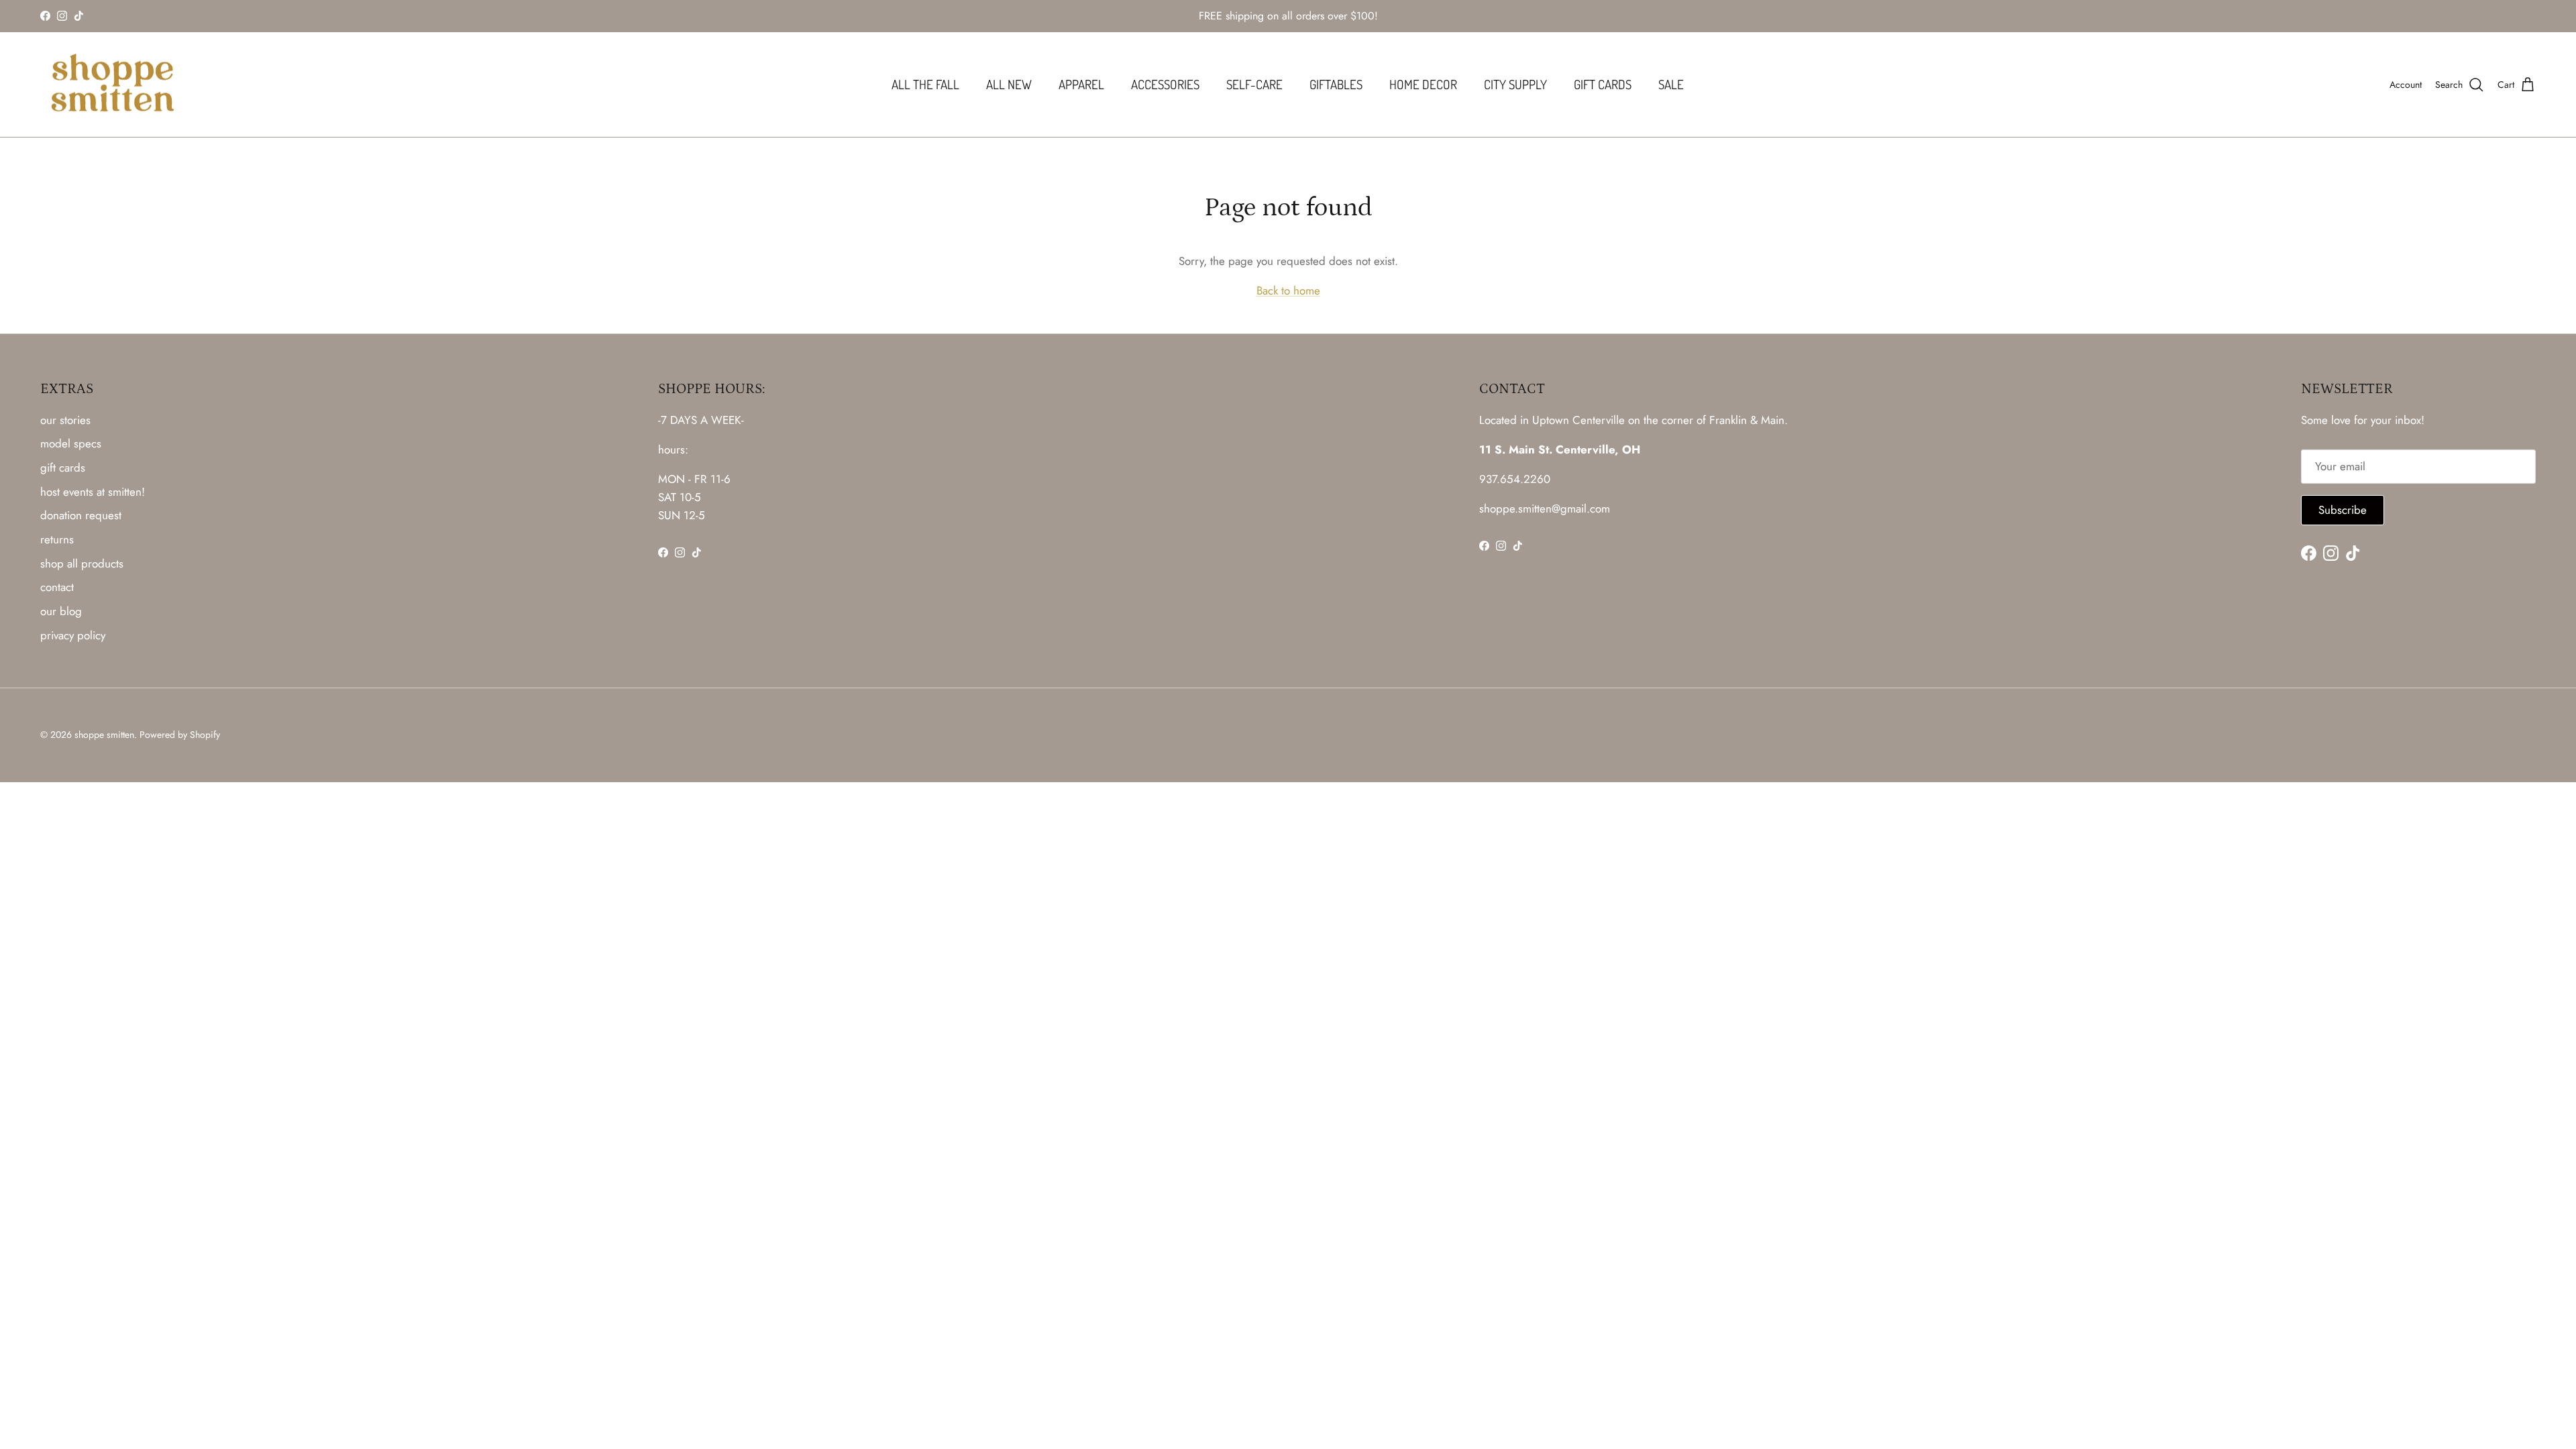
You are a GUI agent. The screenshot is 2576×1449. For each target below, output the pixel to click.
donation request (81, 515)
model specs (71, 443)
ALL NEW (1009, 84)
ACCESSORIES (1165, 84)
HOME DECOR (1423, 84)
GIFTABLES (1336, 84)
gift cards (63, 468)
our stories (65, 420)
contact (57, 587)
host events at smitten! (93, 492)
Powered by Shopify (180, 735)
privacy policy (73, 635)
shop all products (82, 563)
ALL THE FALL (925, 84)
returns (57, 539)
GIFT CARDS (1603, 84)
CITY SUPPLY (1515, 84)
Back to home (1288, 290)
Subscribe (2343, 510)
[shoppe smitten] (112, 85)
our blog (61, 611)
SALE (1671, 84)
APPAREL (1081, 84)
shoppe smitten (104, 735)
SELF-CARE (1254, 84)
